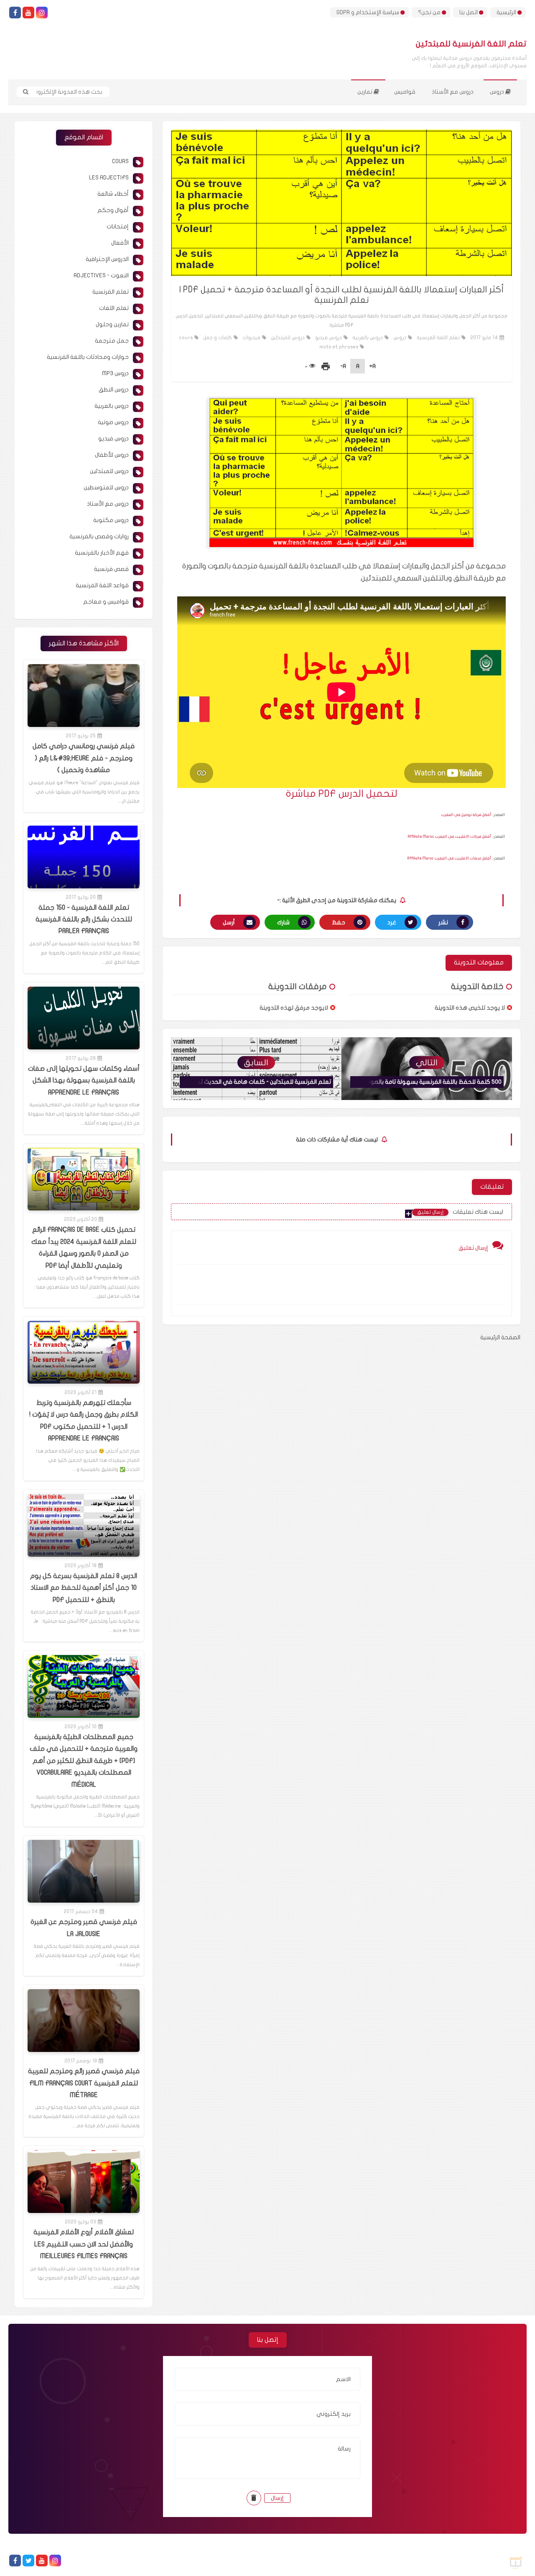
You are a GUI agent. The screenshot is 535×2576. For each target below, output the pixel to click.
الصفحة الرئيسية (500, 1337)
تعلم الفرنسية (111, 292)
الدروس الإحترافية (107, 259)
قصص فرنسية (111, 569)
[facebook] (15, 13)
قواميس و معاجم (106, 602)
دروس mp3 (115, 373)
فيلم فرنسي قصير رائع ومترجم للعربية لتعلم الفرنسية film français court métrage (84, 2083)
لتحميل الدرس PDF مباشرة (342, 794)
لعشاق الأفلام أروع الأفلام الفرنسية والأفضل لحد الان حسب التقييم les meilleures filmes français (84, 2244)
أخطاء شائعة (113, 194)
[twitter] (28, 2561)
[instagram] (42, 13)
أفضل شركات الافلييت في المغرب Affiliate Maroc (450, 836)
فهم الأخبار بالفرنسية (102, 553)
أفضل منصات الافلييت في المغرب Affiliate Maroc (449, 858)
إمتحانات (118, 226)
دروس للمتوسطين (106, 487)
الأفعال (120, 243)
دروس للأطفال (112, 455)
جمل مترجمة (112, 341)
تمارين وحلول (112, 324)
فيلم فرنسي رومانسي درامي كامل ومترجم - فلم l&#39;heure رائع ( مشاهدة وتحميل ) (84, 758)
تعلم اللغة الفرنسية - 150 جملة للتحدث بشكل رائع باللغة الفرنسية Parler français (84, 920)
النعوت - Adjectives (101, 275)
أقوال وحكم (113, 210)
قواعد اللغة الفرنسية (102, 585)
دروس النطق (114, 390)
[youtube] (28, 13)
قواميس (405, 92)
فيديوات (251, 338)
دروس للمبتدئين (288, 338)
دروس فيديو (329, 338)
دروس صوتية (113, 422)
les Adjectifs (109, 178)
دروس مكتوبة (111, 520)
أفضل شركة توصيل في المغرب (466, 815)
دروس (498, 92)
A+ (372, 366)
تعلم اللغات (114, 308)
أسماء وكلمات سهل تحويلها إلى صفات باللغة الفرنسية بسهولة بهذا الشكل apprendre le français (84, 1081)
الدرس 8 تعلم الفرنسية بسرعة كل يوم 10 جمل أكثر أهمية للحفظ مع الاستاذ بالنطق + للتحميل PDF (84, 1588)
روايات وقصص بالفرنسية (99, 536)
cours (186, 338)
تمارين (366, 92)
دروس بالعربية (368, 338)
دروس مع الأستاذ (453, 92)
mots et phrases (339, 347)
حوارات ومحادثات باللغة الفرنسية (88, 357)
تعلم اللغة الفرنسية (438, 338)
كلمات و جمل (218, 338)
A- (343, 366)
